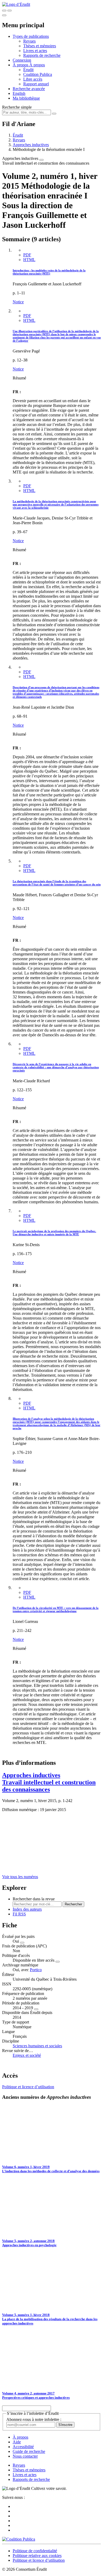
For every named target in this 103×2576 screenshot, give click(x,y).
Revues (29, 41)
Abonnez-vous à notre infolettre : (34, 2419)
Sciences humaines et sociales (37, 2046)
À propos (37, 65)
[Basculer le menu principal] (4, 15)
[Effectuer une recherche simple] (4, 11)
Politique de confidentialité (35, 2551)
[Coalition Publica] (19, 2539)
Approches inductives (31, 145)
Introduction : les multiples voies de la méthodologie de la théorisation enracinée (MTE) (49, 272)
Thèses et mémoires (40, 46)
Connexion (22, 60)
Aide (17, 2442)
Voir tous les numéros (20, 1877)
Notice (18, 302)
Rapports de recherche (42, 55)
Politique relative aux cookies (37, 2556)
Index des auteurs (27, 1909)
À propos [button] (21, 65)
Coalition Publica (38, 74)
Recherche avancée (29, 89)
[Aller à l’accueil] (16, 4)
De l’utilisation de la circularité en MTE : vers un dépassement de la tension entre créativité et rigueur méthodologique (56, 1609)
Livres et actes (35, 51)
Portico (36, 1970)
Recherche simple (17, 107)
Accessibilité (23, 2447)
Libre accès (33, 79)
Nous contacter (25, 2456)
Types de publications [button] (31, 36)
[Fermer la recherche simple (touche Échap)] (10, 11)
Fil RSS (19, 1914)
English (19, 93)
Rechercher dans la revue (34, 1899)
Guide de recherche (29, 2451)
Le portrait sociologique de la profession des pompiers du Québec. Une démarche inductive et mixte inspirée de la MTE (54, 1233)
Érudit (28, 70)
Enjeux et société (27, 2055)
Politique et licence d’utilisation (28, 2087)
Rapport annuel (36, 84)
